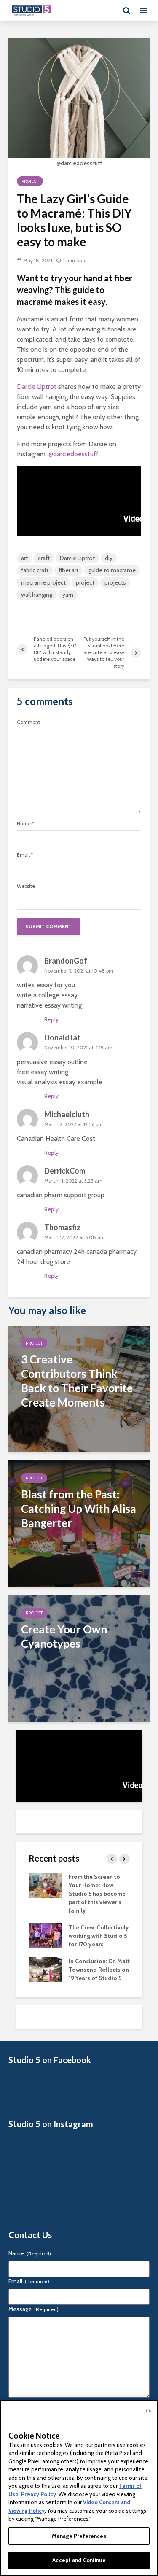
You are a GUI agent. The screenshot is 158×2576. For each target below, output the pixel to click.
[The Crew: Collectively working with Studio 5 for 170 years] (46, 1935)
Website (26, 886)
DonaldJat (62, 1037)
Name (25, 824)
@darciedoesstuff (74, 454)
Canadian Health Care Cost (56, 1138)
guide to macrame (112, 570)
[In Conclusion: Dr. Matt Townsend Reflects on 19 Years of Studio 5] (46, 1969)
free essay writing (43, 1072)
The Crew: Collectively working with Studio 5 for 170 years (99, 1936)
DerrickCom (65, 1171)
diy (109, 558)
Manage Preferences (79, 2536)
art (24, 558)
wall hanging (37, 595)
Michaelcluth (67, 1114)
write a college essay (47, 995)
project (85, 582)
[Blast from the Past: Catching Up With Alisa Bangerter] (79, 1523)
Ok (149, 2411)
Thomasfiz (62, 1227)
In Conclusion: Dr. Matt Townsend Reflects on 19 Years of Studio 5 (99, 1970)
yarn (68, 595)
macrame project (43, 582)
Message (33, 2309)
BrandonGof (66, 961)
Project (30, 181)
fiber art (68, 570)
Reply (51, 1019)
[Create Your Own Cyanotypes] (79, 1658)
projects (115, 582)
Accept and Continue (79, 2560)
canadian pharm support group (61, 1195)
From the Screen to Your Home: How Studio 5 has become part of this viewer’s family (97, 1894)
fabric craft (35, 570)
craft (44, 558)
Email (25, 855)
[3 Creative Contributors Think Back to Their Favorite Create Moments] (79, 1388)
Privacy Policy (39, 2494)
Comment (28, 722)
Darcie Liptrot (37, 387)
